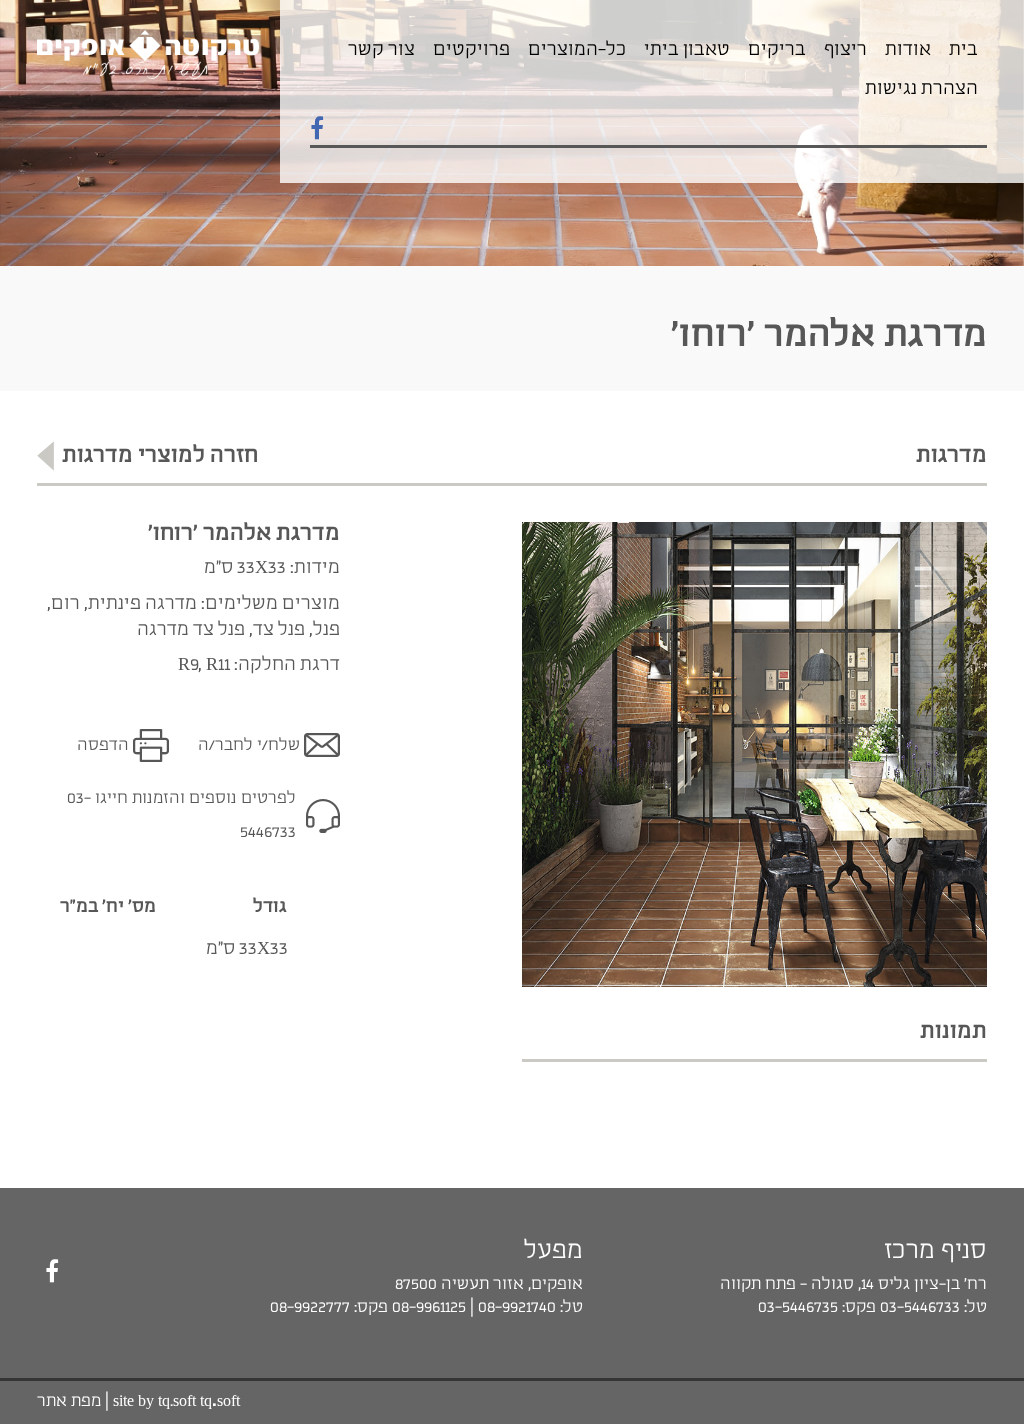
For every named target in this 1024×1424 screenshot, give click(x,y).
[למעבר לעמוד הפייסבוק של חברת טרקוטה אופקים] (317, 130)
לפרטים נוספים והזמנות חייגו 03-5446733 (181, 815)
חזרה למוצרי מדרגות (160, 455)
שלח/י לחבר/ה (249, 745)
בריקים (777, 50)
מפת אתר (69, 1401)
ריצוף (845, 50)
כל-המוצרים (577, 50)
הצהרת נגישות (921, 89)
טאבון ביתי (687, 50)
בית (963, 50)
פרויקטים (471, 50)
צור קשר (381, 50)
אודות (908, 50)
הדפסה (103, 745)
